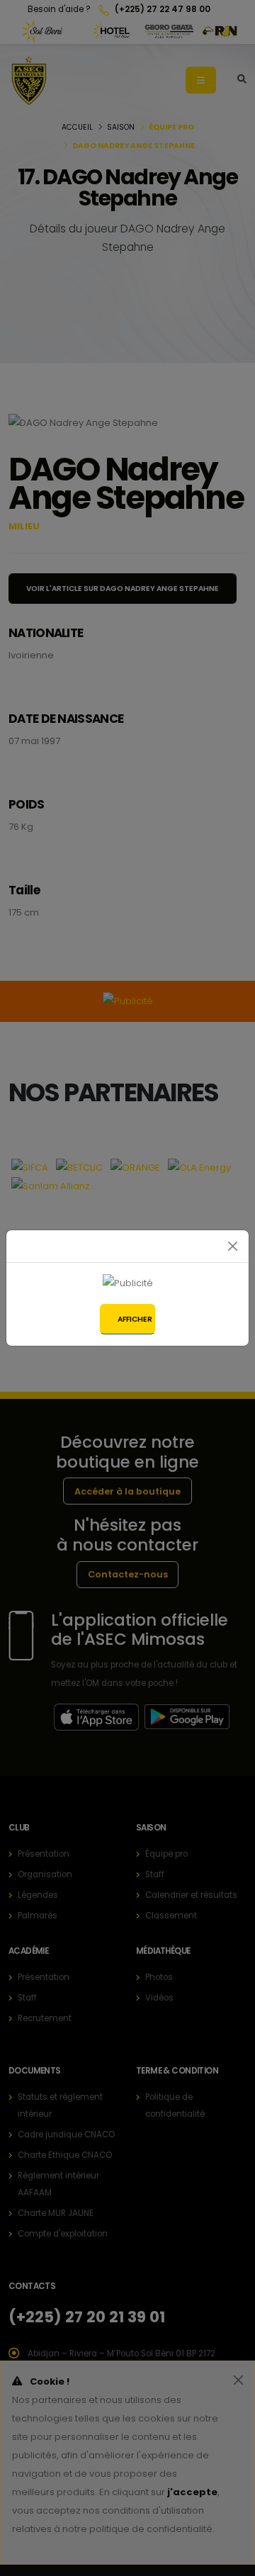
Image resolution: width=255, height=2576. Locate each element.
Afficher (135, 1319)
